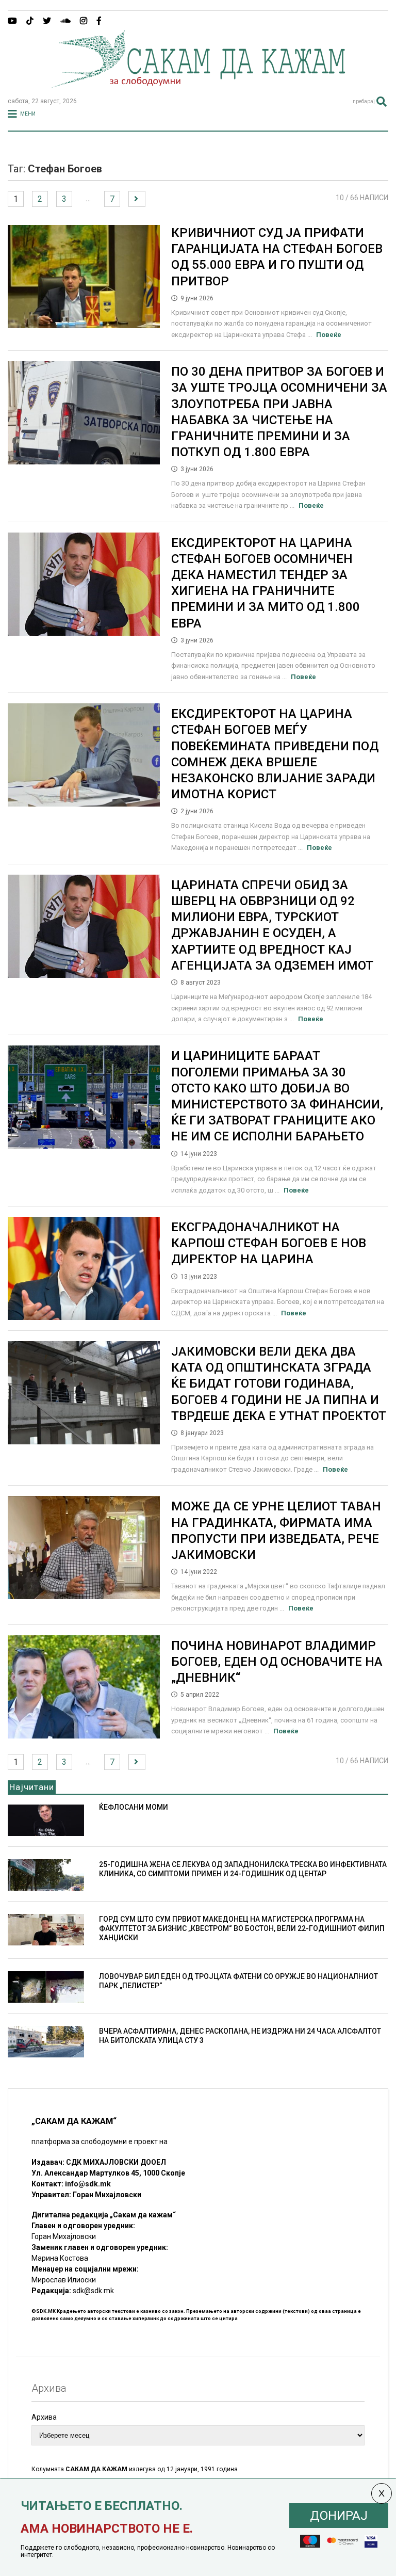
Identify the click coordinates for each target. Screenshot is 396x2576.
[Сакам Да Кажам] (198, 85)
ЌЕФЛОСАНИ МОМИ (134, 1807)
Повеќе (329, 335)
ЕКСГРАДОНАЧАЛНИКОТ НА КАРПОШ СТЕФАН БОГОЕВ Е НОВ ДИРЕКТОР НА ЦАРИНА (269, 1243)
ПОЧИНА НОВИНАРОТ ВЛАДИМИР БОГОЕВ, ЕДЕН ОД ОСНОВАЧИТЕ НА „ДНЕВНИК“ (277, 1662)
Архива (44, 2417)
